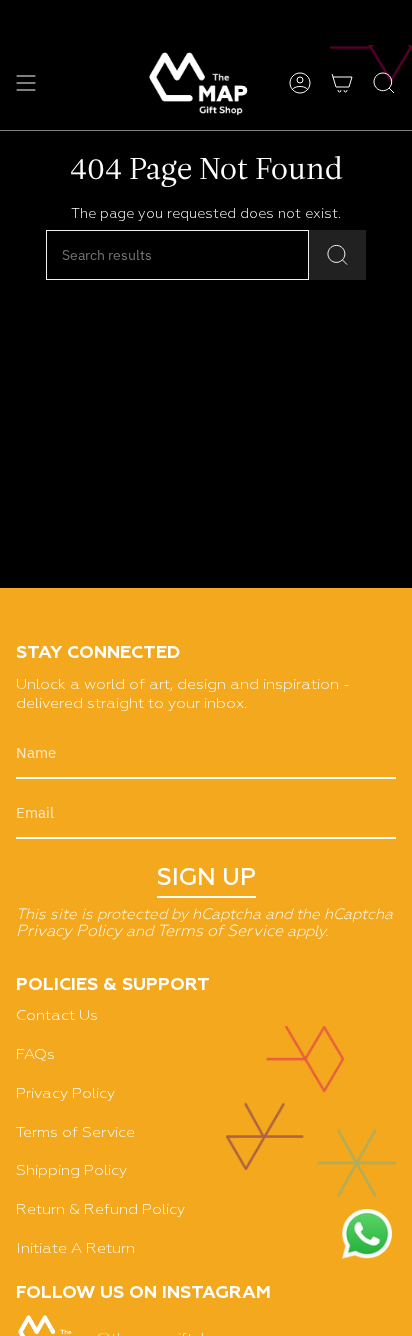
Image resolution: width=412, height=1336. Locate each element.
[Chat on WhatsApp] (367, 1236)
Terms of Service (220, 932)
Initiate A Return (75, 1248)
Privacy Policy (69, 932)
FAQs (35, 1054)
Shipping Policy (71, 1170)
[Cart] (342, 83)
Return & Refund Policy (100, 1209)
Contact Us (57, 1015)
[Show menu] (26, 83)
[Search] (337, 255)
